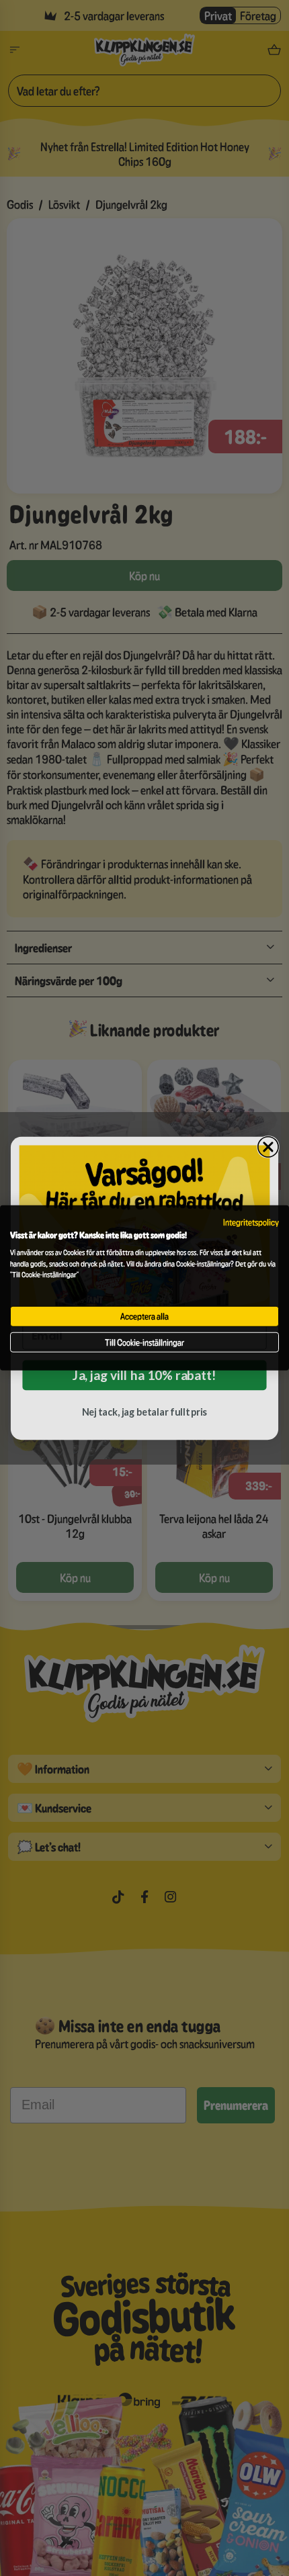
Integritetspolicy (251, 1222)
